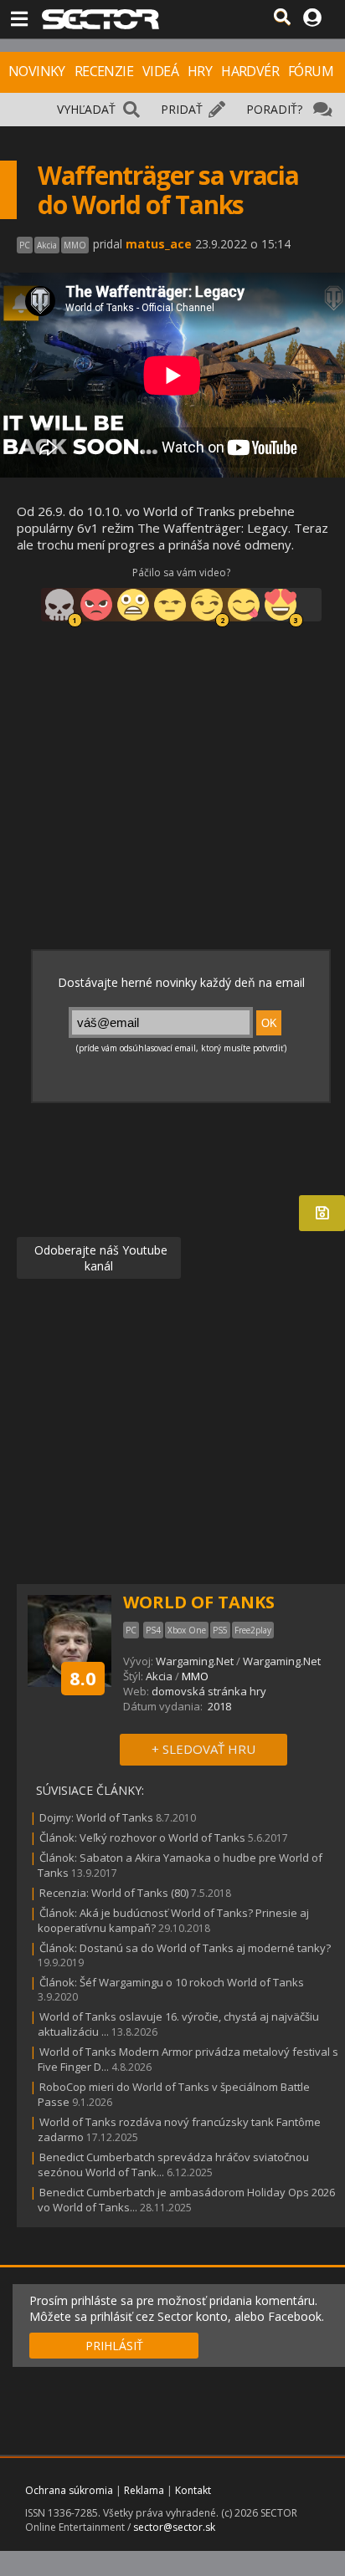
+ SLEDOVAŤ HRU (203, 1749)
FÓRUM (311, 71)
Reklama (144, 2490)
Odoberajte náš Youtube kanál (99, 1258)
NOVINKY (37, 71)
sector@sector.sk (174, 2527)
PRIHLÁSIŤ (114, 2346)
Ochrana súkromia (69, 2490)
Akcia (159, 1676)
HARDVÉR (250, 71)
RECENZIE (104, 71)
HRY (200, 71)
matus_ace (159, 244)
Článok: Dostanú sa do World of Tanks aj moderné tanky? (185, 1948)
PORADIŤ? (274, 109)
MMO (195, 1676)
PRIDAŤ (182, 109)
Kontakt (193, 2490)
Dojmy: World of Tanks (96, 1817)
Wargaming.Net (195, 1661)
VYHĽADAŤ (86, 109)
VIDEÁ (160, 71)
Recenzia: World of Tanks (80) (114, 1893)
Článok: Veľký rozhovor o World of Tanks (142, 1837)
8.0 (83, 1678)
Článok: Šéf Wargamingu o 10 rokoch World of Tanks (172, 1982)
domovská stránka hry (209, 1691)
